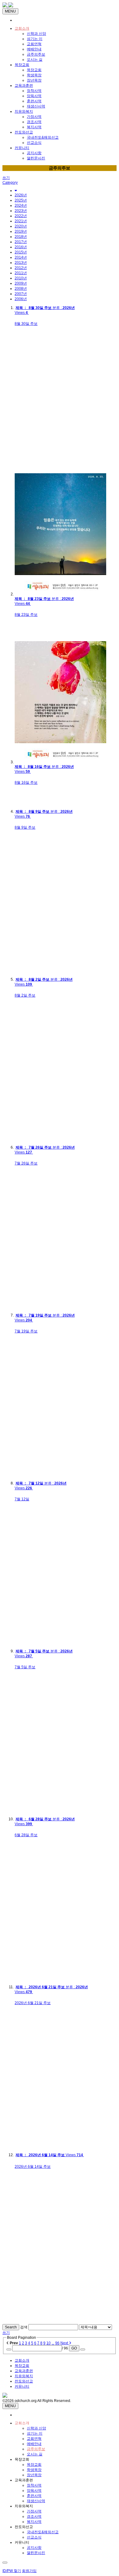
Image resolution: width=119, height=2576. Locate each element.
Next (65, 2343)
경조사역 (34, 122)
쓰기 (6, 178)
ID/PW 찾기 (12, 2571)
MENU (10, 11)
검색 (24, 2327)
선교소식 (34, 143)
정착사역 (34, 91)
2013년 (21, 263)
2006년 (21, 299)
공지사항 (34, 153)
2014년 (21, 257)
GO (74, 2348)
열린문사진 (36, 158)
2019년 (21, 231)
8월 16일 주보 (26, 783)
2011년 (21, 273)
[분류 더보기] (16, 191)
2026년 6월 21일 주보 (33, 2003)
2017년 (21, 242)
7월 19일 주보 (26, 1331)
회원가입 (29, 2571)
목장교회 (22, 65)
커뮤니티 (22, 148)
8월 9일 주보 (25, 827)
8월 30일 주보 (26, 324)
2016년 (21, 247)
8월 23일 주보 (26, 615)
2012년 (21, 268)
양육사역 (34, 96)
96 (57, 2343)
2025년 (21, 200)
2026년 (21, 195)
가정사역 (34, 117)
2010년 (21, 278)
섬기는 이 (35, 39)
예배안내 (34, 49)
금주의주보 (36, 54)
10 (49, 2343)
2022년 (21, 216)
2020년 (21, 226)
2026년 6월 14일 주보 (33, 2167)
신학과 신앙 (36, 34)
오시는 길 (35, 60)
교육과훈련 (24, 85)
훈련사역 (34, 101)
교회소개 (22, 28)
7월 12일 (22, 1499)
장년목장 (34, 80)
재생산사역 (36, 106)
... (53, 2343)
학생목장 (34, 75)
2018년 (21, 237)
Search (11, 2327)
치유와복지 (24, 111)
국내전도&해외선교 (43, 137)
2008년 (21, 289)
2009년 (21, 283)
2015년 (21, 252)
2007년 (21, 294)
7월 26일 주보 (26, 1163)
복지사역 (34, 127)
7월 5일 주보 (25, 1667)
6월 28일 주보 (26, 1835)
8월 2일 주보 (25, 995)
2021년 (21, 221)
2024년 (21, 205)
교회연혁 (34, 44)
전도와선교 (24, 132)
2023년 (21, 211)
